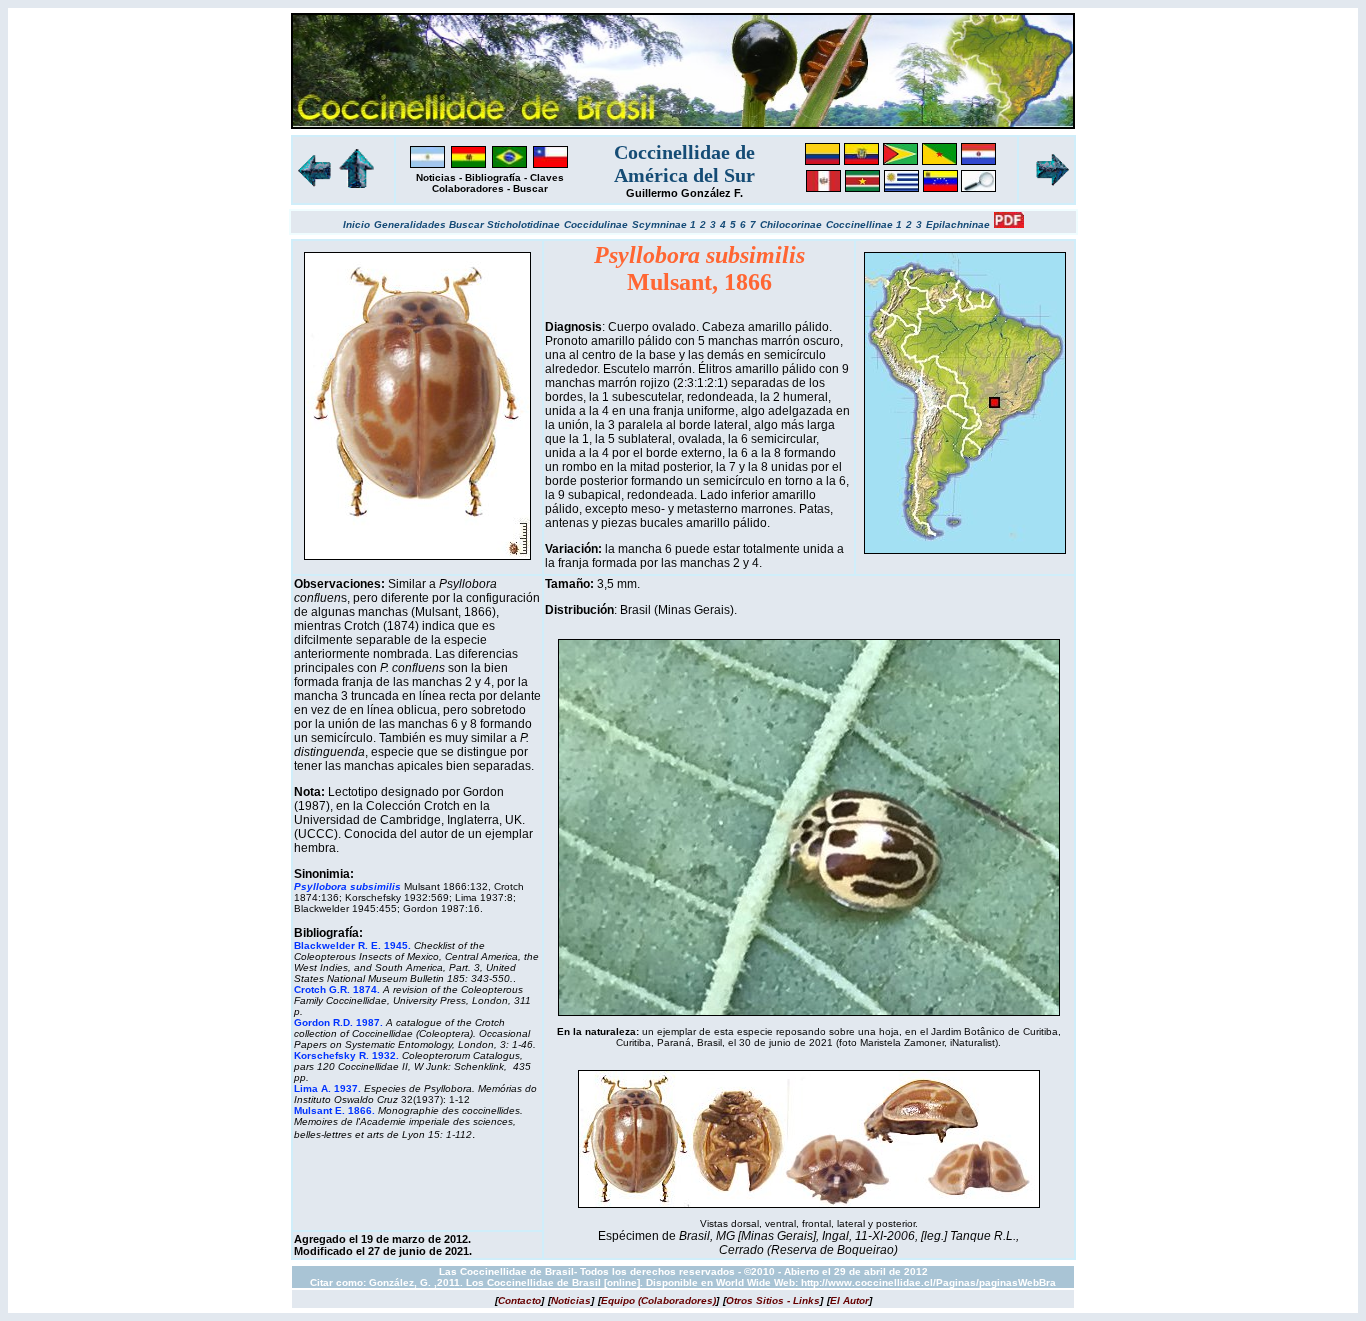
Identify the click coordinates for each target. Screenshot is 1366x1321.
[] (519, 1300)
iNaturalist (972, 1042)
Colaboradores (468, 188)
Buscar (530, 188)
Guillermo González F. (684, 193)
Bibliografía (493, 177)
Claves (547, 177)
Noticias (436, 177)
